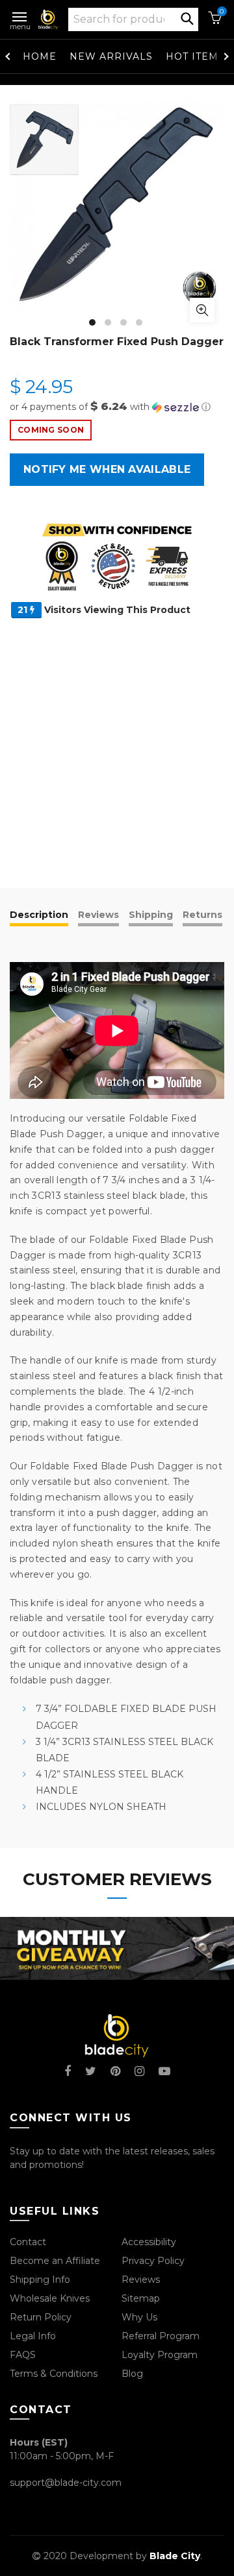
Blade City (175, 2556)
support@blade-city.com (66, 2483)
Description (39, 915)
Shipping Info (40, 2280)
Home (40, 56)
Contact (28, 2242)
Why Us (139, 2317)
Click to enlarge (202, 310)
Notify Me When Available (107, 469)
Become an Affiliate (55, 2261)
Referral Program (161, 2336)
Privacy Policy (153, 2261)
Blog (132, 2374)
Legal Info (33, 2336)
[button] (117, 407)
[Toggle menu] (20, 14)
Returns (202, 915)
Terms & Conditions (54, 2374)
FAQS (23, 2355)
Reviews (98, 915)
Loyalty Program (160, 2355)
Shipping (151, 915)
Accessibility (149, 2242)
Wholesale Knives (50, 2298)
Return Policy (41, 2317)
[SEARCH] (187, 18)
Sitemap (141, 2298)
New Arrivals (111, 56)
